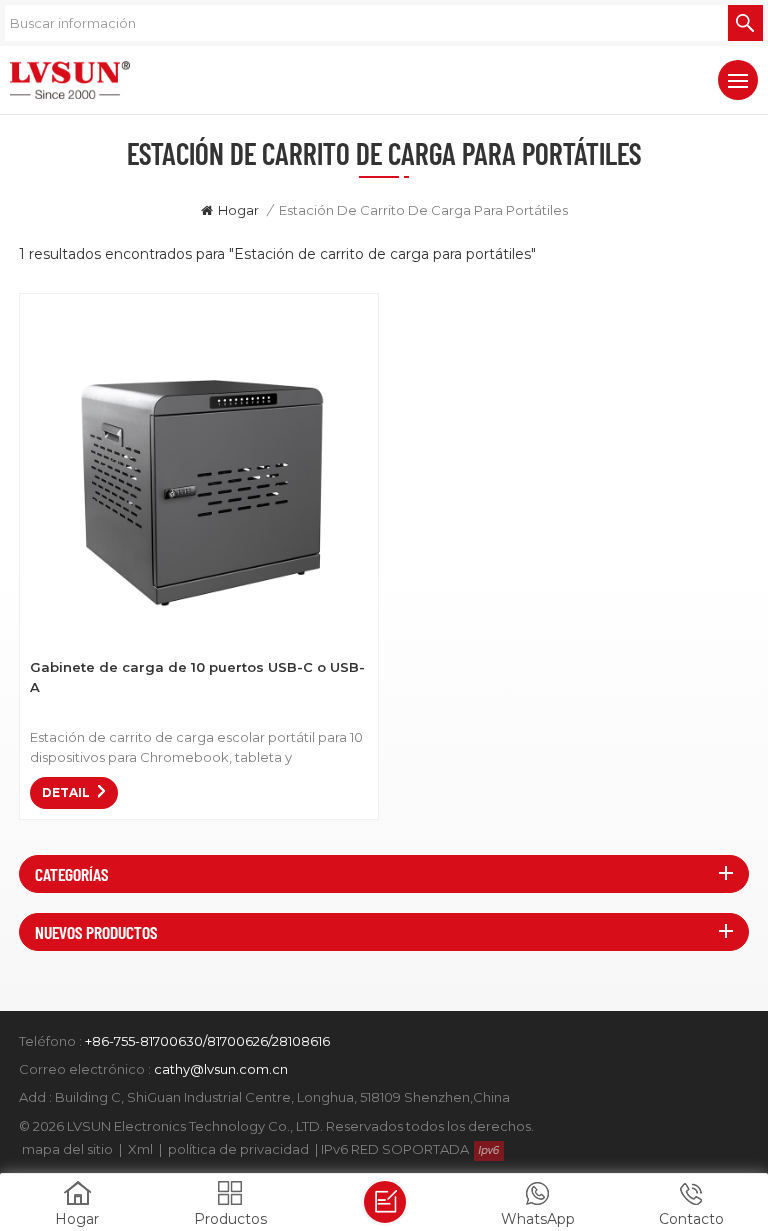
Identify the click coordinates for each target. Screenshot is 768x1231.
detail (66, 792)
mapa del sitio (67, 1149)
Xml (140, 1149)
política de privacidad (238, 1149)
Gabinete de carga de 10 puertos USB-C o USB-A (197, 677)
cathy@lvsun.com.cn (221, 1069)
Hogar (238, 210)
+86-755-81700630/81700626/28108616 (207, 1041)
